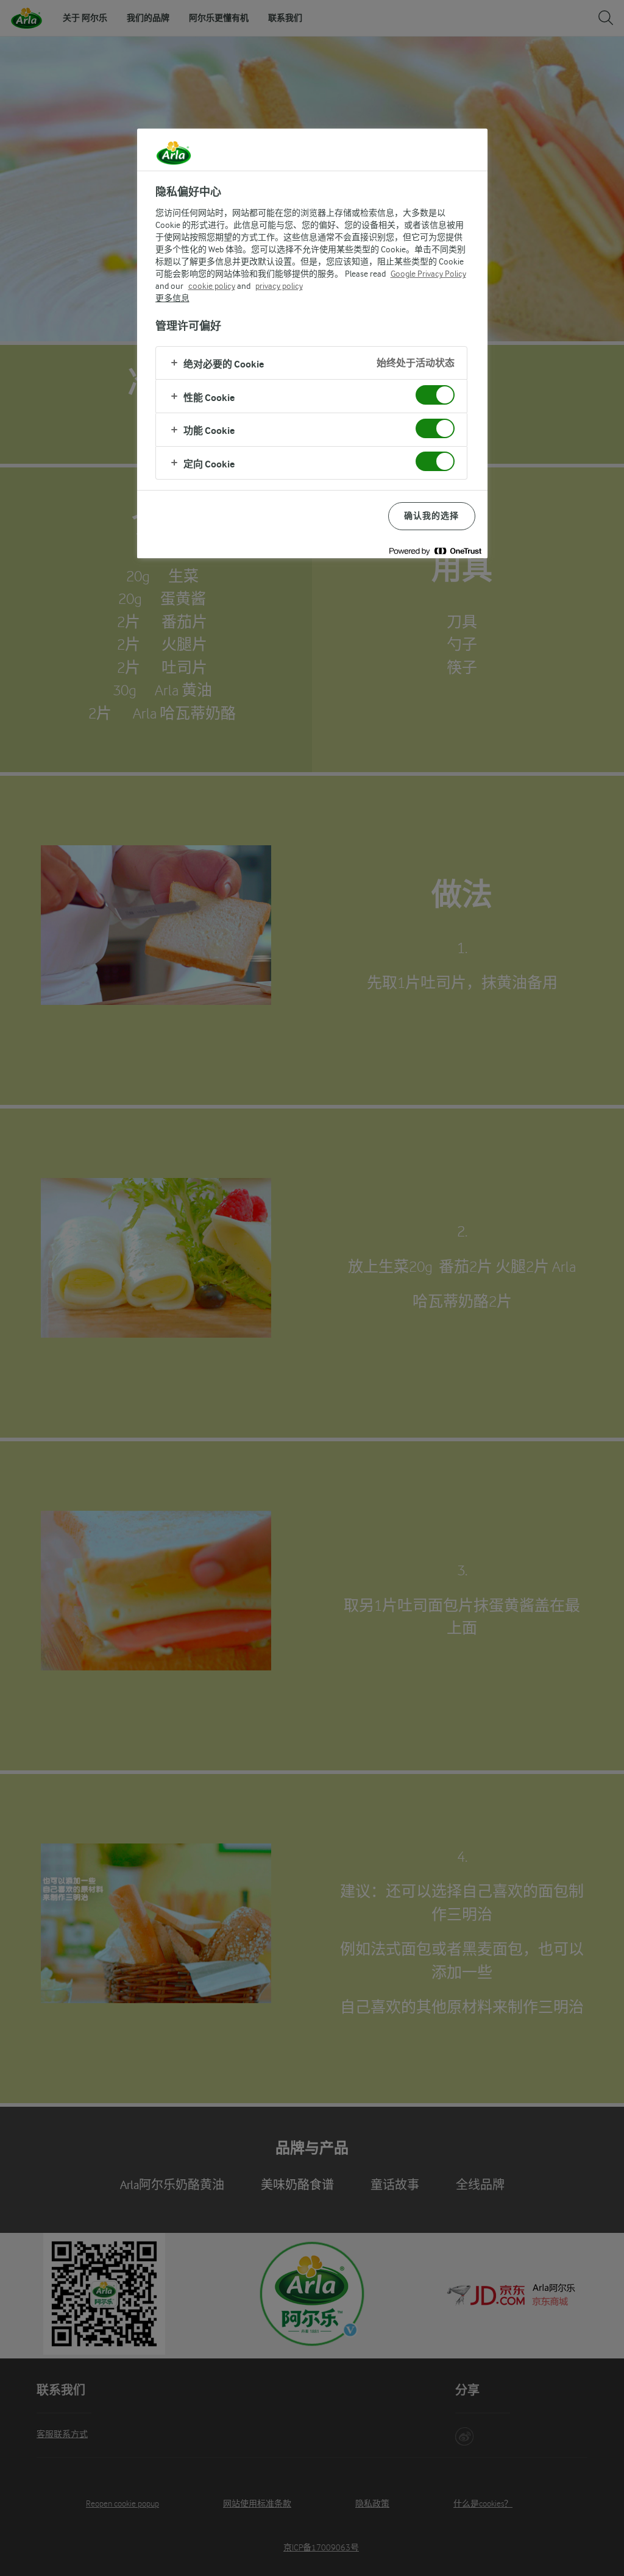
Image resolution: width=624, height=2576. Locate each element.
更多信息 (172, 298)
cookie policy (212, 286)
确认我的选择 (432, 516)
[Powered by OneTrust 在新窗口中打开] (435, 551)
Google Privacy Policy (428, 274)
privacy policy (279, 286)
